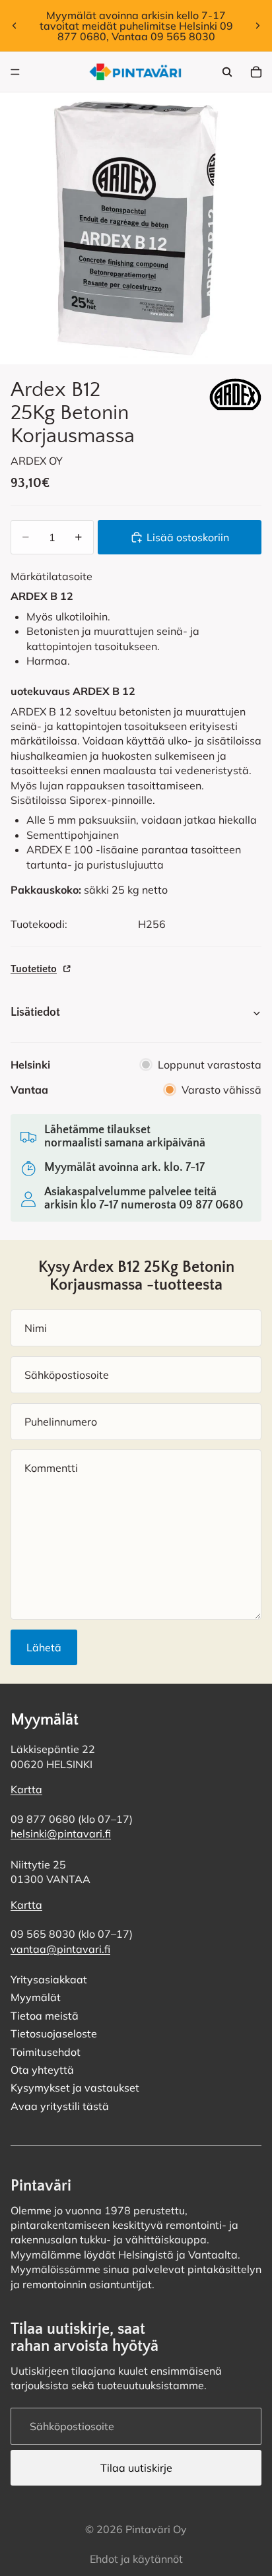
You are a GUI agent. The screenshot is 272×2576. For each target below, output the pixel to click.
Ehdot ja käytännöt (136, 2559)
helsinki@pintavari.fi (61, 1834)
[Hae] (227, 72)
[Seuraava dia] (257, 26)
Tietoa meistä (45, 2016)
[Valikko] (15, 72)
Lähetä (44, 1647)
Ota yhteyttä (42, 2070)
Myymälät (36, 1998)
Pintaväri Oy (156, 2529)
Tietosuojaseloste (54, 2034)
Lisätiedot (35, 1012)
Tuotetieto (34, 969)
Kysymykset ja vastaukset (75, 2088)
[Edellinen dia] (15, 26)
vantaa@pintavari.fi (60, 1949)
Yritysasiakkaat (49, 1979)
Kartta (26, 1790)
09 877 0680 (211, 1205)
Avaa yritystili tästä (60, 2106)
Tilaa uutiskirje (136, 2468)
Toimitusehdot (46, 2052)
